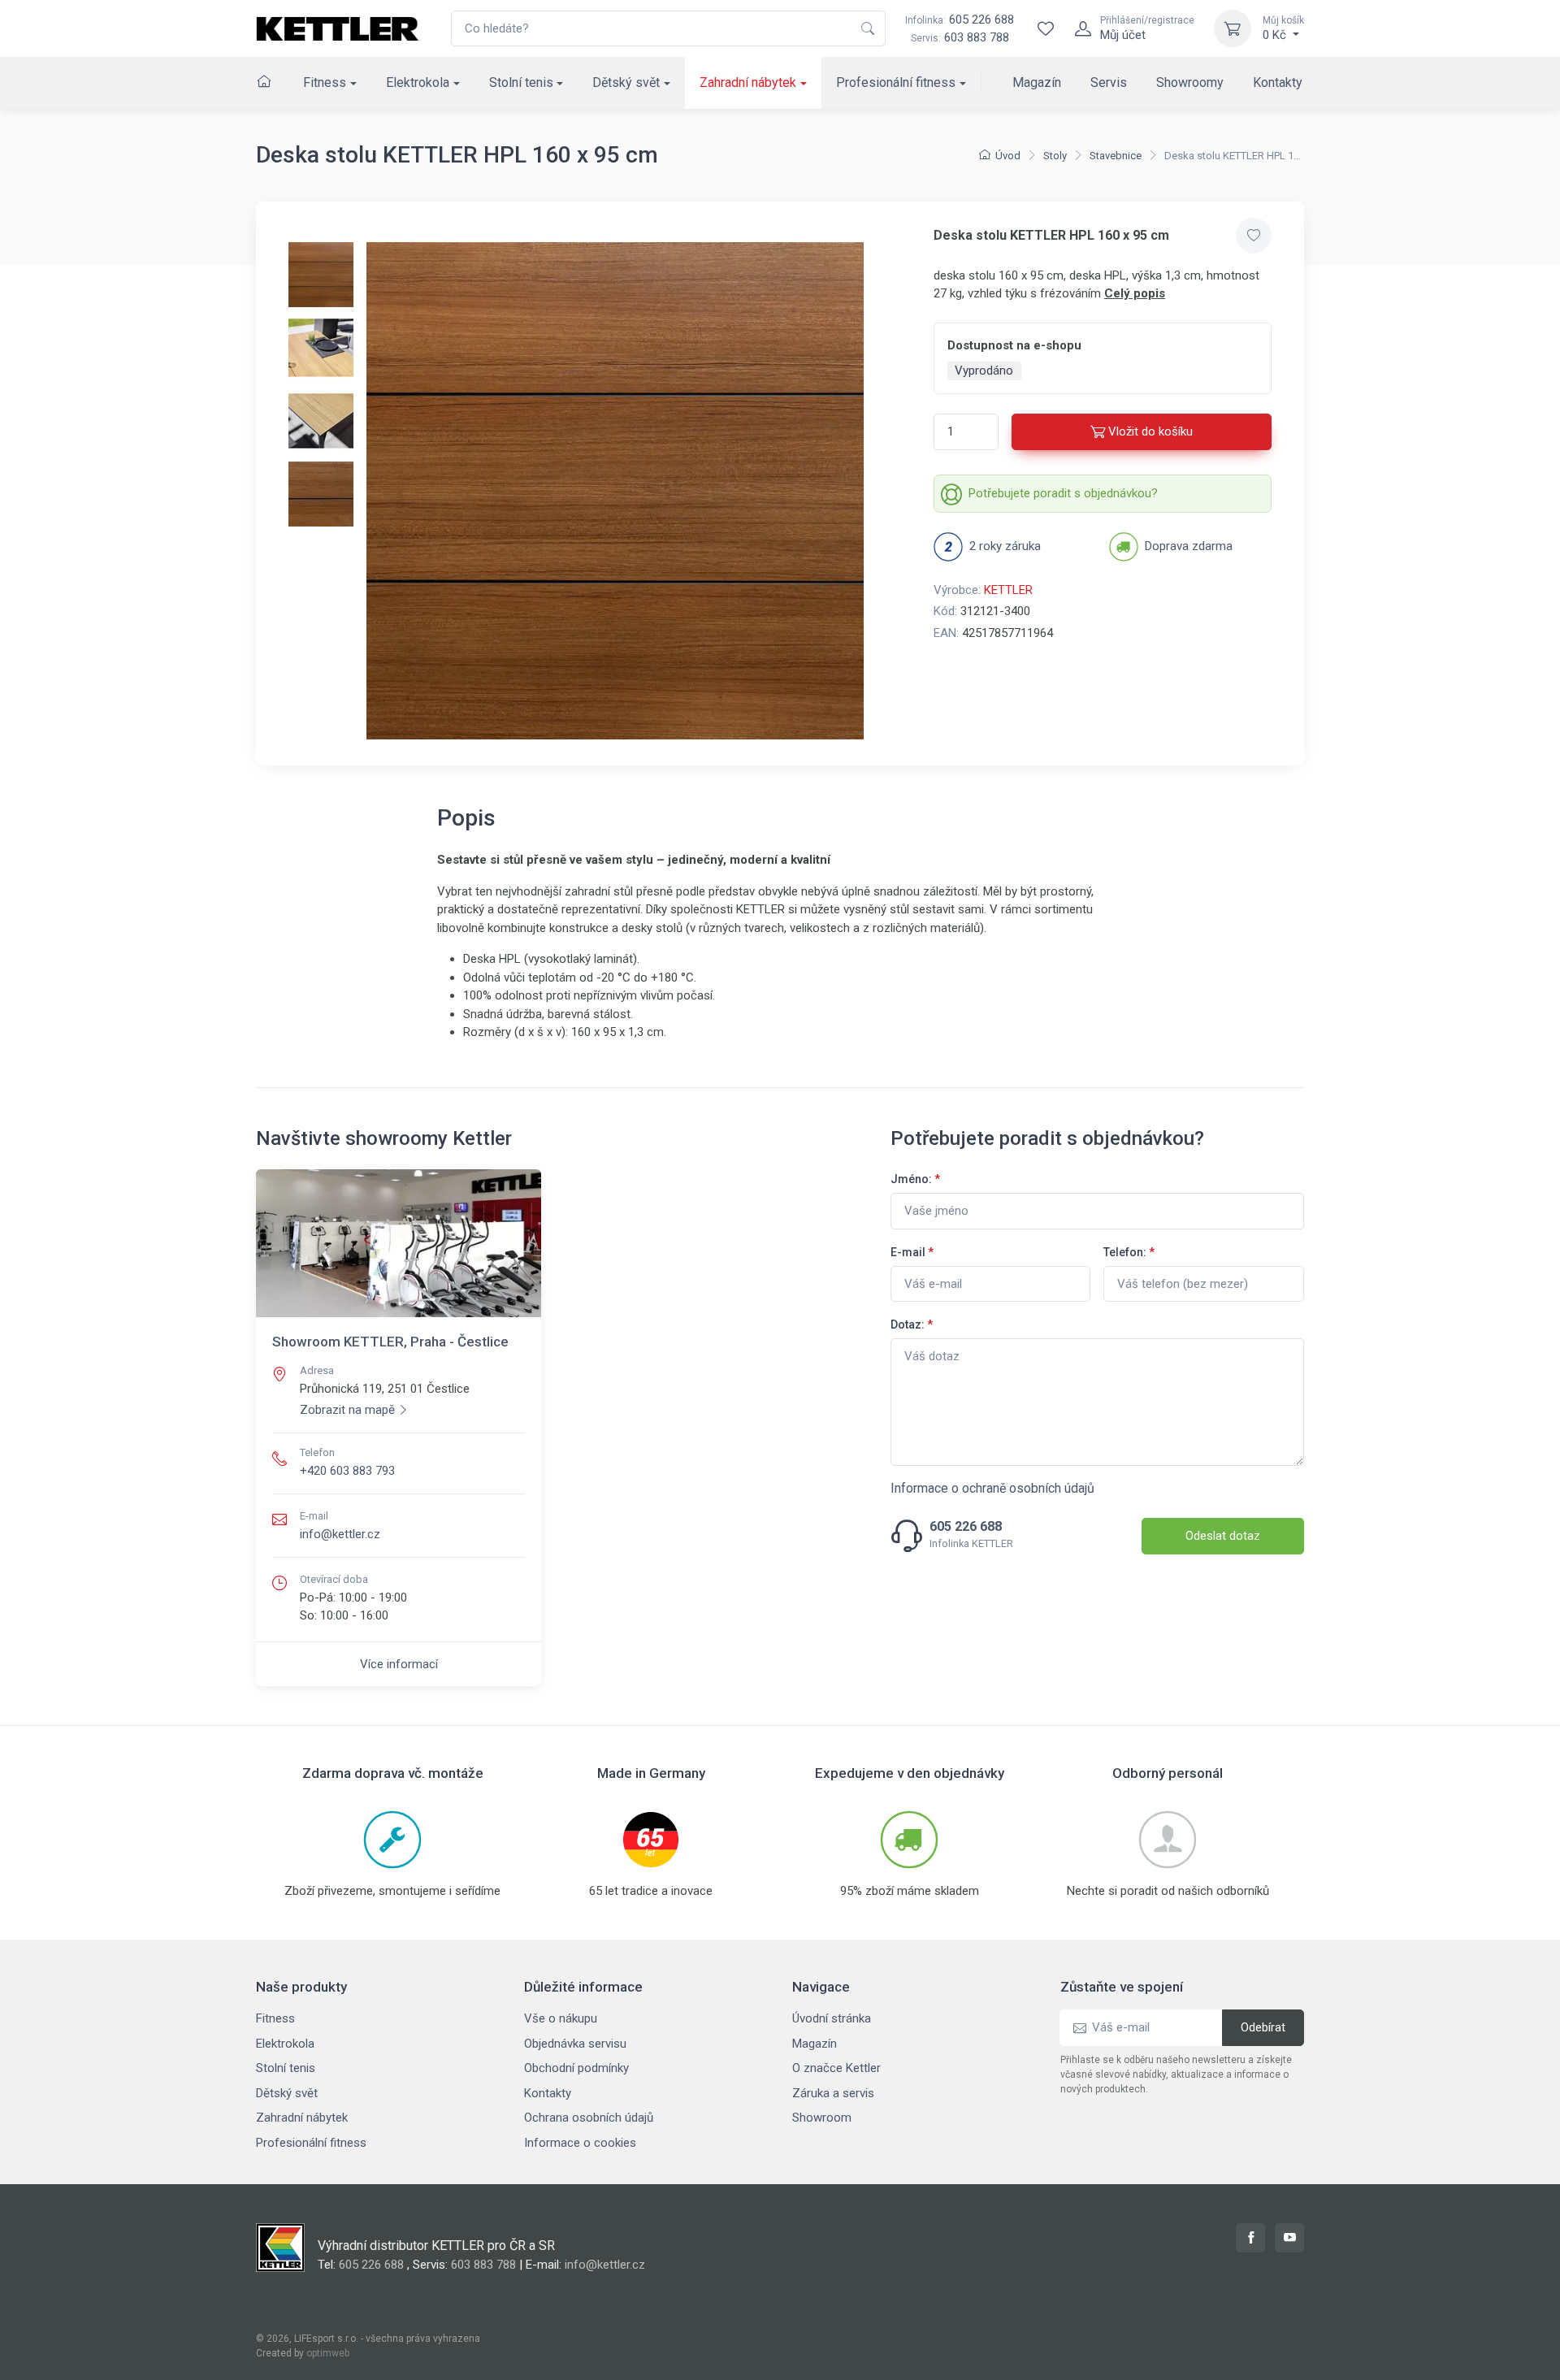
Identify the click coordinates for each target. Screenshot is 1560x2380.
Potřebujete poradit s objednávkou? (1063, 493)
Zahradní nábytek (748, 82)
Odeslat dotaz (1223, 1536)
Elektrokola (418, 82)
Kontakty (1278, 82)
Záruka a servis (833, 2093)
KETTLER (1008, 590)
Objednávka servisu (575, 2044)
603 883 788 (977, 37)
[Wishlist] (1046, 28)
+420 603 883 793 (347, 1471)
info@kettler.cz (340, 1534)
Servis (1109, 82)
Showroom (822, 2118)
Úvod (1008, 156)
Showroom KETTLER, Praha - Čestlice (390, 1342)
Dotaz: (912, 1324)
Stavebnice (1116, 156)
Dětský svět (626, 82)
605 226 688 (960, 20)
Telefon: (1129, 1252)
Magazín (1037, 82)
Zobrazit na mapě (347, 1410)
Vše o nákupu (561, 2018)
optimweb (328, 2353)
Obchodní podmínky (576, 2068)
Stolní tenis (521, 82)
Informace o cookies (580, 2143)
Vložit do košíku (1150, 431)
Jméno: (915, 1179)
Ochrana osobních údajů (589, 2118)
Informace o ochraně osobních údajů (992, 1488)
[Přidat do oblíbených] (1254, 236)
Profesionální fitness (896, 82)
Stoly (1055, 156)
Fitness (325, 82)
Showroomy (1190, 82)
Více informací (399, 1664)
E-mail (912, 1252)
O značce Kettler (836, 2068)
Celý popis (1135, 293)
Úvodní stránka (832, 2018)
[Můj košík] (1233, 28)
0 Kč (1283, 28)
